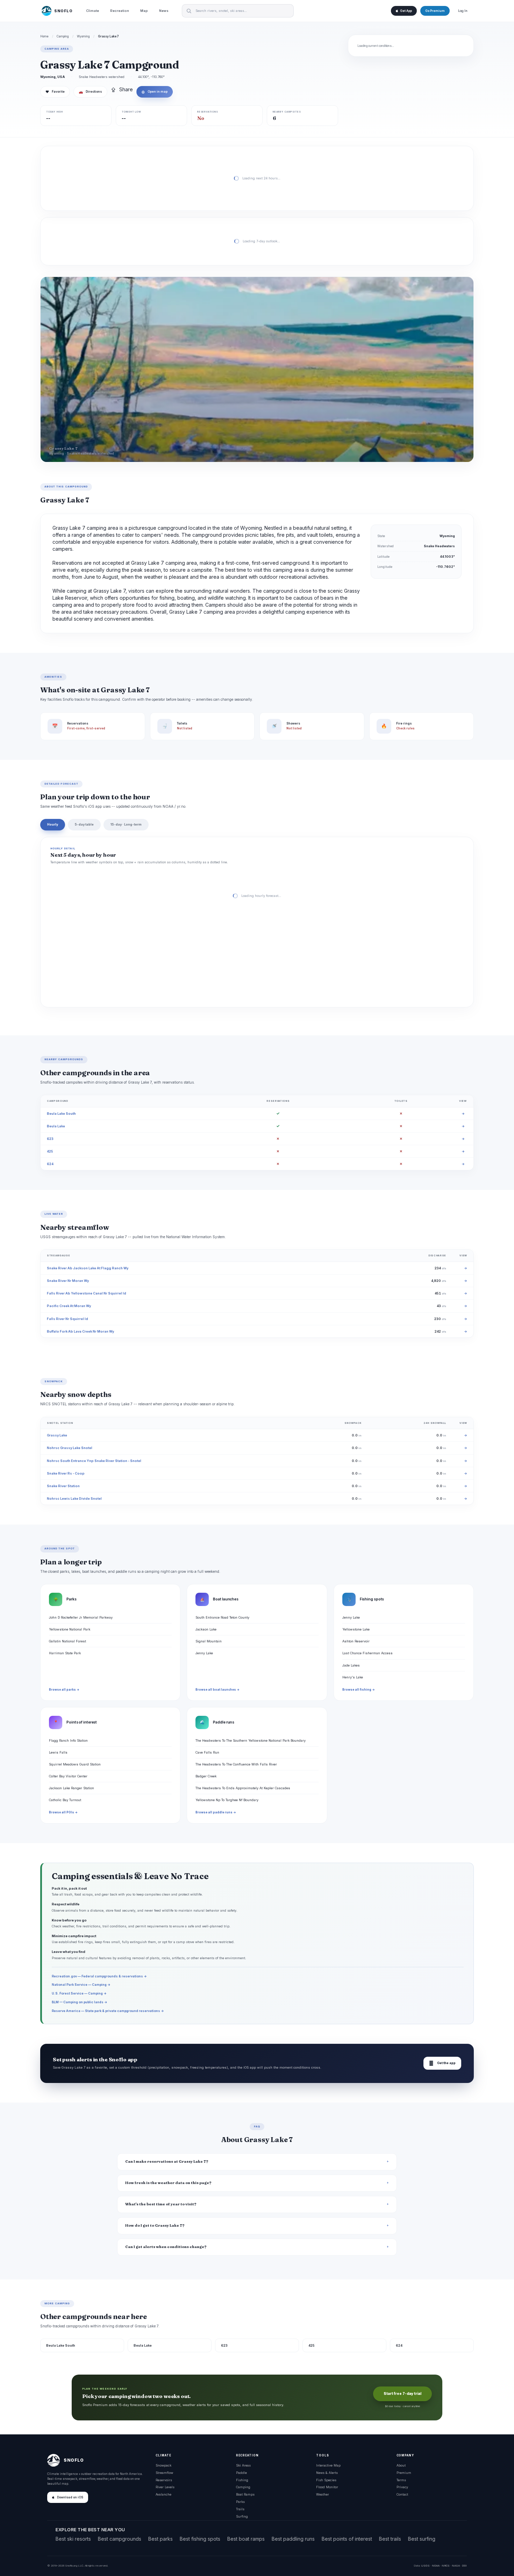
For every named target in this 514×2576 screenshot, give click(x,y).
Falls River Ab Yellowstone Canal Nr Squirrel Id (87, 1293)
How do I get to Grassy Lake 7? (155, 2225)
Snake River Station (63, 1486)
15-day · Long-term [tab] (126, 824)
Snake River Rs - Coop (66, 1473)
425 (50, 1151)
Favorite (55, 92)
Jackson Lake (206, 1629)
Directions (90, 92)
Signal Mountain (209, 1641)
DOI (464, 2566)
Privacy (402, 2487)
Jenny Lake (204, 1653)
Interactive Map (328, 2465)
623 (50, 1139)
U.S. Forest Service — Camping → (79, 1993)
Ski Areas (243, 2465)
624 (50, 1164)
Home (44, 36)
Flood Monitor (327, 2487)
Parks (240, 2502)
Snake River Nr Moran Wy (68, 1281)
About (401, 2465)
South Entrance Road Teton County (222, 1617)
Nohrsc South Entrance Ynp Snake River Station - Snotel (94, 1461)
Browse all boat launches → (217, 1690)
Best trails (390, 2539)
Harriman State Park (65, 1653)
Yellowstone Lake (356, 1629)
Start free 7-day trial (402, 2394)
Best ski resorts (73, 2539)
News (164, 11)
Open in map (155, 92)
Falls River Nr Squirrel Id (67, 1319)
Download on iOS (70, 2497)
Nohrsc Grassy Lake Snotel (70, 1448)
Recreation (120, 11)
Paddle (241, 2473)
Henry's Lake (353, 1677)
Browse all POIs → (63, 1812)
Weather (323, 2494)
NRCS (446, 2566)
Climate (92, 11)
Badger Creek (206, 1776)
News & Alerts (327, 2473)
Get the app (442, 2063)
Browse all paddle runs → (216, 1812)
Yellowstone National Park (70, 1629)
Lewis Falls (58, 1752)
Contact (402, 2494)
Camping (63, 36)
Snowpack (163, 2465)
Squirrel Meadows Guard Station (75, 1764)
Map (144, 11)
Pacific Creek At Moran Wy (69, 1306)
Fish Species (326, 2480)
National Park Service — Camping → (81, 1985)
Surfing (242, 2516)
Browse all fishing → (359, 1690)
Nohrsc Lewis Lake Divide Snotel (74, 1498)
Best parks (160, 2539)
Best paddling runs (293, 2539)
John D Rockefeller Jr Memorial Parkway (81, 1617)
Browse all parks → (64, 1690)
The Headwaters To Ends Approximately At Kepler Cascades (243, 1788)
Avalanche (163, 2494)
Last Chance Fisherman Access (367, 1653)
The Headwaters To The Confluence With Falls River (236, 1764)
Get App (406, 11)
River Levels (165, 2487)
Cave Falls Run (207, 1752)
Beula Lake (56, 1126)
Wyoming (83, 36)
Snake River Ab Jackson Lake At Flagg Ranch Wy (88, 1268)
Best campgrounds (120, 2539)
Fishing (242, 2480)
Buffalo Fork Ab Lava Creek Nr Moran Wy (80, 1331)
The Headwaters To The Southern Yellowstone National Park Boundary (251, 1740)
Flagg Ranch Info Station (68, 1740)
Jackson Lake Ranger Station (72, 1788)
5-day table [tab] (84, 824)
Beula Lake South (61, 1114)
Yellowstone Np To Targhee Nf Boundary (227, 1800)
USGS (425, 2566)
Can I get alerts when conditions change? (166, 2247)
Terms (401, 2480)
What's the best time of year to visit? (161, 2204)
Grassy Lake (57, 1435)
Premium (404, 2473)
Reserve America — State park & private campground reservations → (108, 2011)
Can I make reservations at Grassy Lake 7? (167, 2161)
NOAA (436, 2566)
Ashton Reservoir (356, 1641)
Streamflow (164, 2473)
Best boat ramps (246, 2539)
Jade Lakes (351, 1665)
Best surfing (422, 2539)
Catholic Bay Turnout (65, 1800)
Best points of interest (347, 2539)
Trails (240, 2509)
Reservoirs (164, 2480)
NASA (456, 2566)
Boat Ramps (245, 2494)
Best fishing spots (200, 2539)
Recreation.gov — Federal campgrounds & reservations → (99, 1976)
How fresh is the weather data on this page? (168, 2183)
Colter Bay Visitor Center (68, 1776)
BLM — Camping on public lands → (80, 2002)
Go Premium (435, 11)
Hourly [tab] (53, 824)
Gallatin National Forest (67, 1641)
